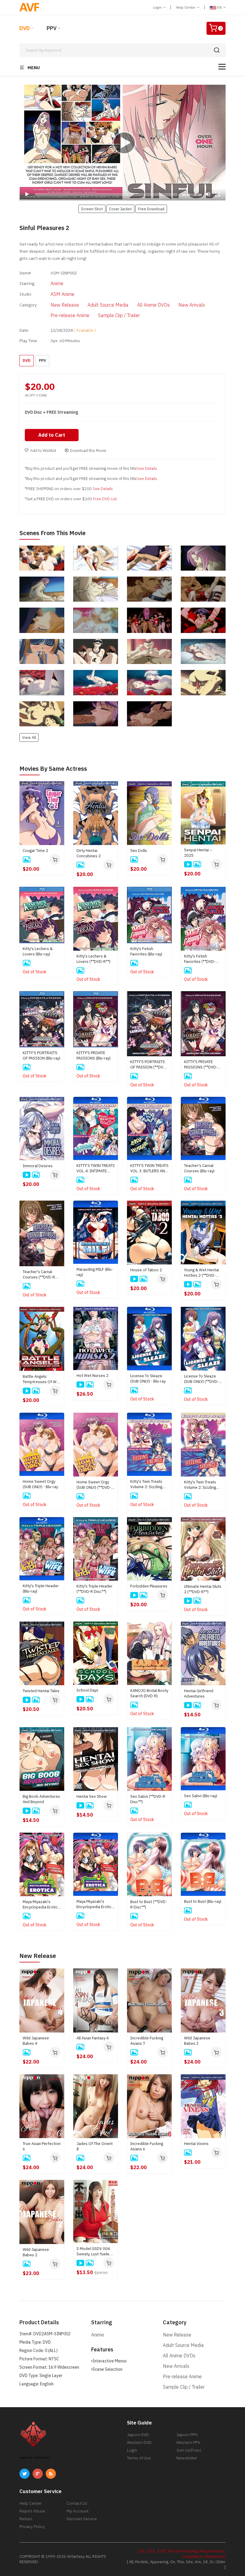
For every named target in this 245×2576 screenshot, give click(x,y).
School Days (87, 1690)
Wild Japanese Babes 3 (197, 2041)
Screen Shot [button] (92, 209)
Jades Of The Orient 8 (95, 2146)
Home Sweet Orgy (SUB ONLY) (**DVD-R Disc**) (95, 1485)
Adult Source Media (108, 305)
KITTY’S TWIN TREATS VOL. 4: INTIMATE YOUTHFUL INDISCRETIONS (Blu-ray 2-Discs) (96, 1168)
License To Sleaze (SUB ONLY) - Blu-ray (148, 1379)
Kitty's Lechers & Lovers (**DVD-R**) (94, 959)
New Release (65, 305)
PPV (52, 28)
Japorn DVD (138, 2435)
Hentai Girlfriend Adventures (199, 1694)
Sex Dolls (139, 851)
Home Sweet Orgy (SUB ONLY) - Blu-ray (40, 1484)
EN (219, 7)
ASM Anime (62, 294)
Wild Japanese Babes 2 (36, 2252)
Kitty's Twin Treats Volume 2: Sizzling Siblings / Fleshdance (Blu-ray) (149, 1484)
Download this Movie (88, 451)
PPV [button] (42, 360)
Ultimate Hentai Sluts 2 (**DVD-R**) (203, 1589)
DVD (25, 28)
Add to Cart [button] (52, 435)
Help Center (186, 7)
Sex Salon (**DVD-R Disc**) (148, 1799)
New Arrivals (192, 305)
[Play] (122, 143)
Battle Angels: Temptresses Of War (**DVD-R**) (41, 1379)
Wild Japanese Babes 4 (36, 2041)
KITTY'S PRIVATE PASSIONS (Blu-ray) (94, 1055)
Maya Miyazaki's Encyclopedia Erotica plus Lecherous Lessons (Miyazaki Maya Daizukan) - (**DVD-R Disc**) (41, 1905)
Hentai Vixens (196, 2144)
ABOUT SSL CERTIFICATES (35, 2458)
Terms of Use (139, 2458)
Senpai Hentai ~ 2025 (198, 853)
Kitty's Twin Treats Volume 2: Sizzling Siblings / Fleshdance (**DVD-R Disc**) (203, 1485)
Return (26, 2519)
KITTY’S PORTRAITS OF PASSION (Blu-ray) (42, 1055)
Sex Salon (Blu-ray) (201, 1796)
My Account (78, 2511)
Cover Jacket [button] (120, 209)
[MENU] (222, 67)
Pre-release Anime (70, 315)
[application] (122, 143)
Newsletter (187, 2458)
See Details (147, 468)
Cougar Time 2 (35, 851)
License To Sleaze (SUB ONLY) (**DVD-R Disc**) (203, 1379)
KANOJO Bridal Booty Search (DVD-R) (149, 1693)
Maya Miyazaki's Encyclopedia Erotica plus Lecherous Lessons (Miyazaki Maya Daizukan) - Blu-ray (95, 1904)
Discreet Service (82, 2519)
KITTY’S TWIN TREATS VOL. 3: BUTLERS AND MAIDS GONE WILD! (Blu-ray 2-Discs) (149, 1168)
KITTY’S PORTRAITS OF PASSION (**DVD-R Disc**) (149, 1065)
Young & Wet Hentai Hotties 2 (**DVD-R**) (202, 1273)
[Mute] (208, 194)
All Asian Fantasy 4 (93, 2038)
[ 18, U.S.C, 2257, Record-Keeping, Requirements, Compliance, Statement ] (182, 2554)
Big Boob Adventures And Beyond (41, 1799)
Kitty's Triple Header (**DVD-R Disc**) (95, 1589)
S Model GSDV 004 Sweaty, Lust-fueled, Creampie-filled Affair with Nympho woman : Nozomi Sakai (96, 2251)
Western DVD (139, 2442)
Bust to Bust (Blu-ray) (203, 1901)
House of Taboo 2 (146, 1270)
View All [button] (29, 737)
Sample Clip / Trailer (119, 315)
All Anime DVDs (153, 305)
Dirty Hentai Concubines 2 (89, 853)
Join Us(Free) (189, 2450)
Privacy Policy (32, 2526)
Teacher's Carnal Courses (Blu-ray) (199, 1168)
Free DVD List (105, 499)
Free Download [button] (151, 209)
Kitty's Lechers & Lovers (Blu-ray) (38, 951)
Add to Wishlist (43, 451)
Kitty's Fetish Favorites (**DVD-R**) (200, 959)
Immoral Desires (38, 1166)
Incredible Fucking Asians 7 (147, 2041)
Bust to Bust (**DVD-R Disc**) (149, 1904)
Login (158, 7)
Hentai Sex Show (92, 1796)
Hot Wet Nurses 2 (92, 1376)
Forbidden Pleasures (149, 1586)
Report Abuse (32, 2511)
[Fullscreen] (218, 194)
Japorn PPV (187, 2435)
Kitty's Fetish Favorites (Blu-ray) (146, 951)
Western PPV (188, 2442)
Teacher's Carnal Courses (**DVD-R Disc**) (39, 1275)
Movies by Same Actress (53, 769)
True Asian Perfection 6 (42, 2146)
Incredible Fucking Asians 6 (147, 2146)
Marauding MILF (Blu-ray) (95, 1272)
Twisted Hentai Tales (41, 1691)
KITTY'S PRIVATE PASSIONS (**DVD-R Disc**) (202, 1065)
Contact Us (77, 2503)
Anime (57, 283)
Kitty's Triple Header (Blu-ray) (41, 1589)
